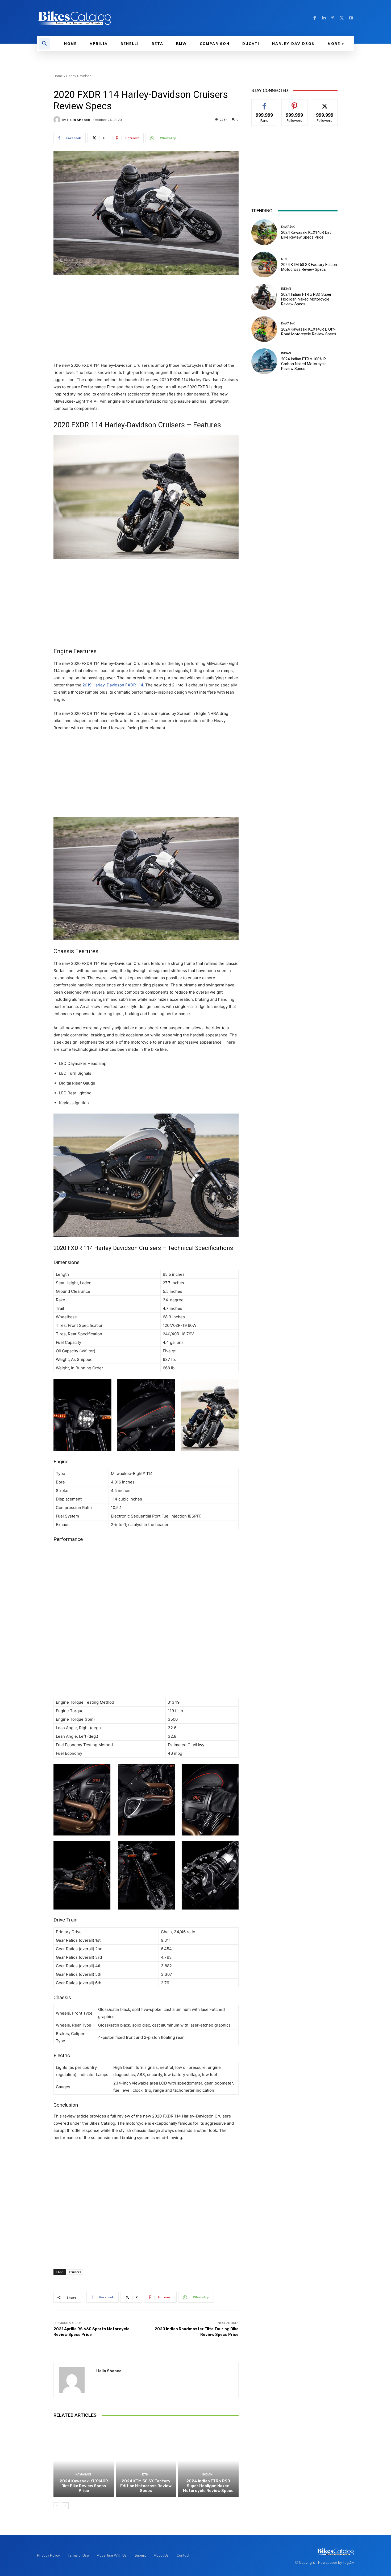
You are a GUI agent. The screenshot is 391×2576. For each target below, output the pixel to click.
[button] (44, 44)
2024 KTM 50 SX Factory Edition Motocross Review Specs (146, 2486)
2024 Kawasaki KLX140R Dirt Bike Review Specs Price (84, 2486)
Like (265, 103)
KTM (145, 2475)
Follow (295, 103)
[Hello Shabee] (58, 120)
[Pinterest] (333, 18)
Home (58, 76)
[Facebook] (315, 18)
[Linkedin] (324, 18)
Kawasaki (83, 2475)
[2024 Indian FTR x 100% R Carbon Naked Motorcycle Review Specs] (264, 361)
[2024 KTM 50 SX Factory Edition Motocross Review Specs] (146, 2460)
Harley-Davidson (79, 76)
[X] (342, 18)
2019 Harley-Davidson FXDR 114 (113, 685)
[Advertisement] (146, 319)
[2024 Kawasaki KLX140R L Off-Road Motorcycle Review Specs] (264, 329)
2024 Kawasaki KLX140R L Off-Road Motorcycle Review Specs (309, 332)
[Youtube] (351, 18)
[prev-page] (57, 2506)
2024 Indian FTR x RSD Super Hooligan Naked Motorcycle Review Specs (208, 2486)
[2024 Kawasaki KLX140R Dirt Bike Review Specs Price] (84, 2460)
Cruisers (75, 2272)
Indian (207, 2475)
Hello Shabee (78, 120)
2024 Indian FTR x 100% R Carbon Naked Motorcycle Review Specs (304, 364)
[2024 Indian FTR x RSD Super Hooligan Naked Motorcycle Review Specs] (208, 2460)
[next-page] (65, 2506)
